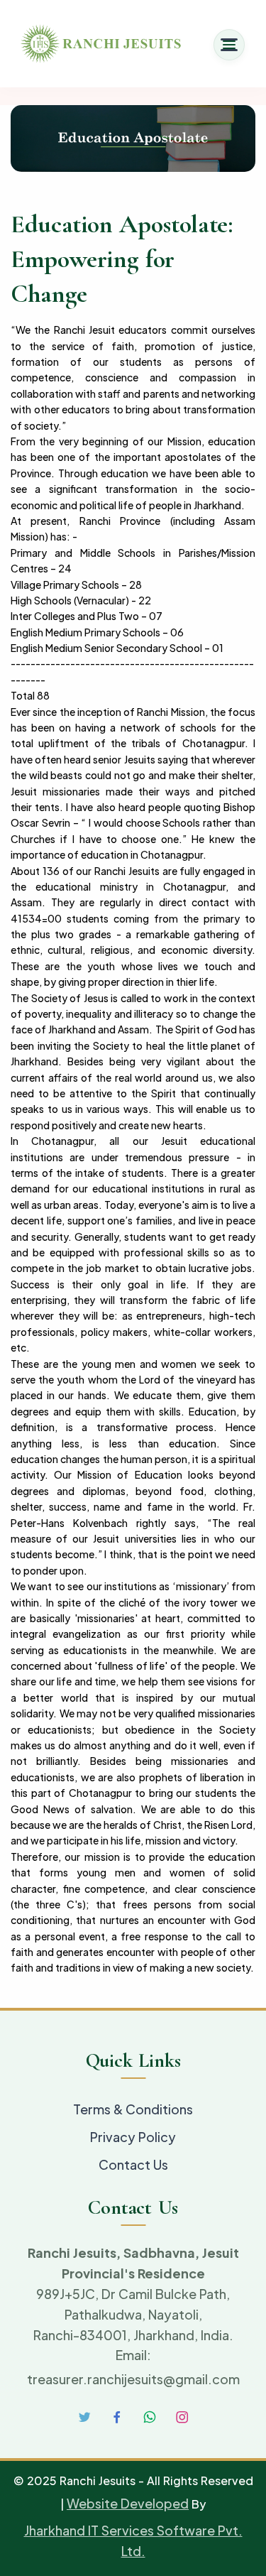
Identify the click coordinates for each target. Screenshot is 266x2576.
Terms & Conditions (133, 2109)
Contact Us (133, 2164)
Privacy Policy (133, 2137)
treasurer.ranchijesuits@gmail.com (133, 2379)
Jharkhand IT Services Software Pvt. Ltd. (133, 2540)
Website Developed (128, 2503)
